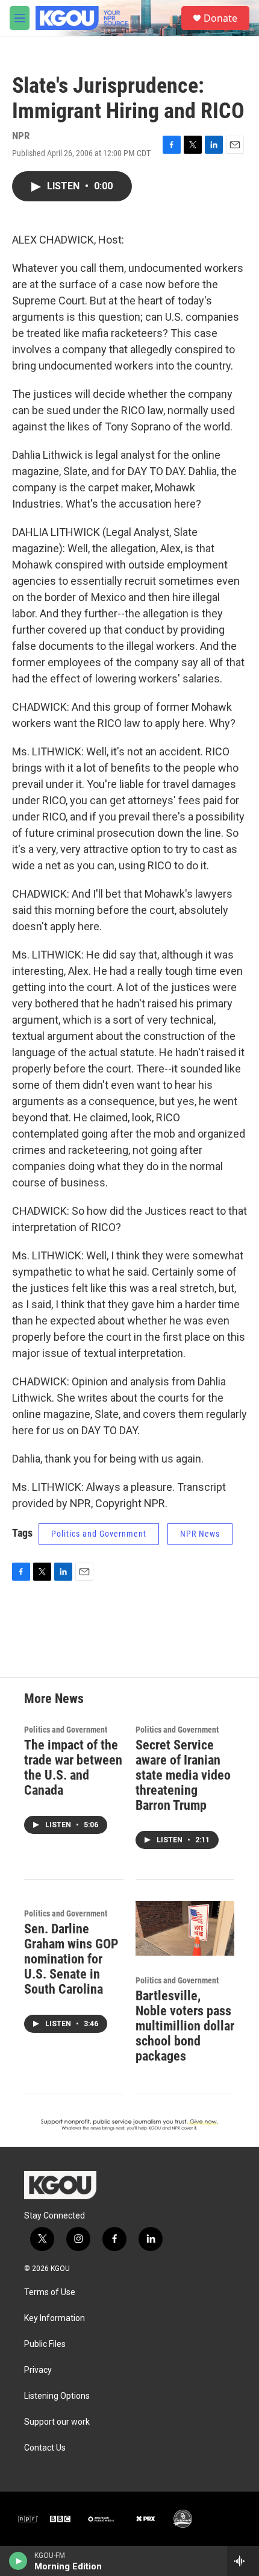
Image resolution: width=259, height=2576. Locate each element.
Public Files (45, 2344)
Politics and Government (99, 1534)
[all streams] (243, 2561)
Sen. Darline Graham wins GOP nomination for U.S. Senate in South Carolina (71, 1959)
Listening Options (57, 2396)
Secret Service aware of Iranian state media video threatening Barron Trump (183, 1775)
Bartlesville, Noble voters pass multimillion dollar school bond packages (185, 2026)
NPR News (200, 1534)
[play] (18, 2561)
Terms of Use (50, 2292)
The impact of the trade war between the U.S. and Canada (73, 1768)
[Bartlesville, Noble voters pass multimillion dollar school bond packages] (185, 1929)
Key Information (55, 2318)
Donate (220, 18)
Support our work (57, 2422)
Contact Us (45, 2448)
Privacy (38, 2370)
